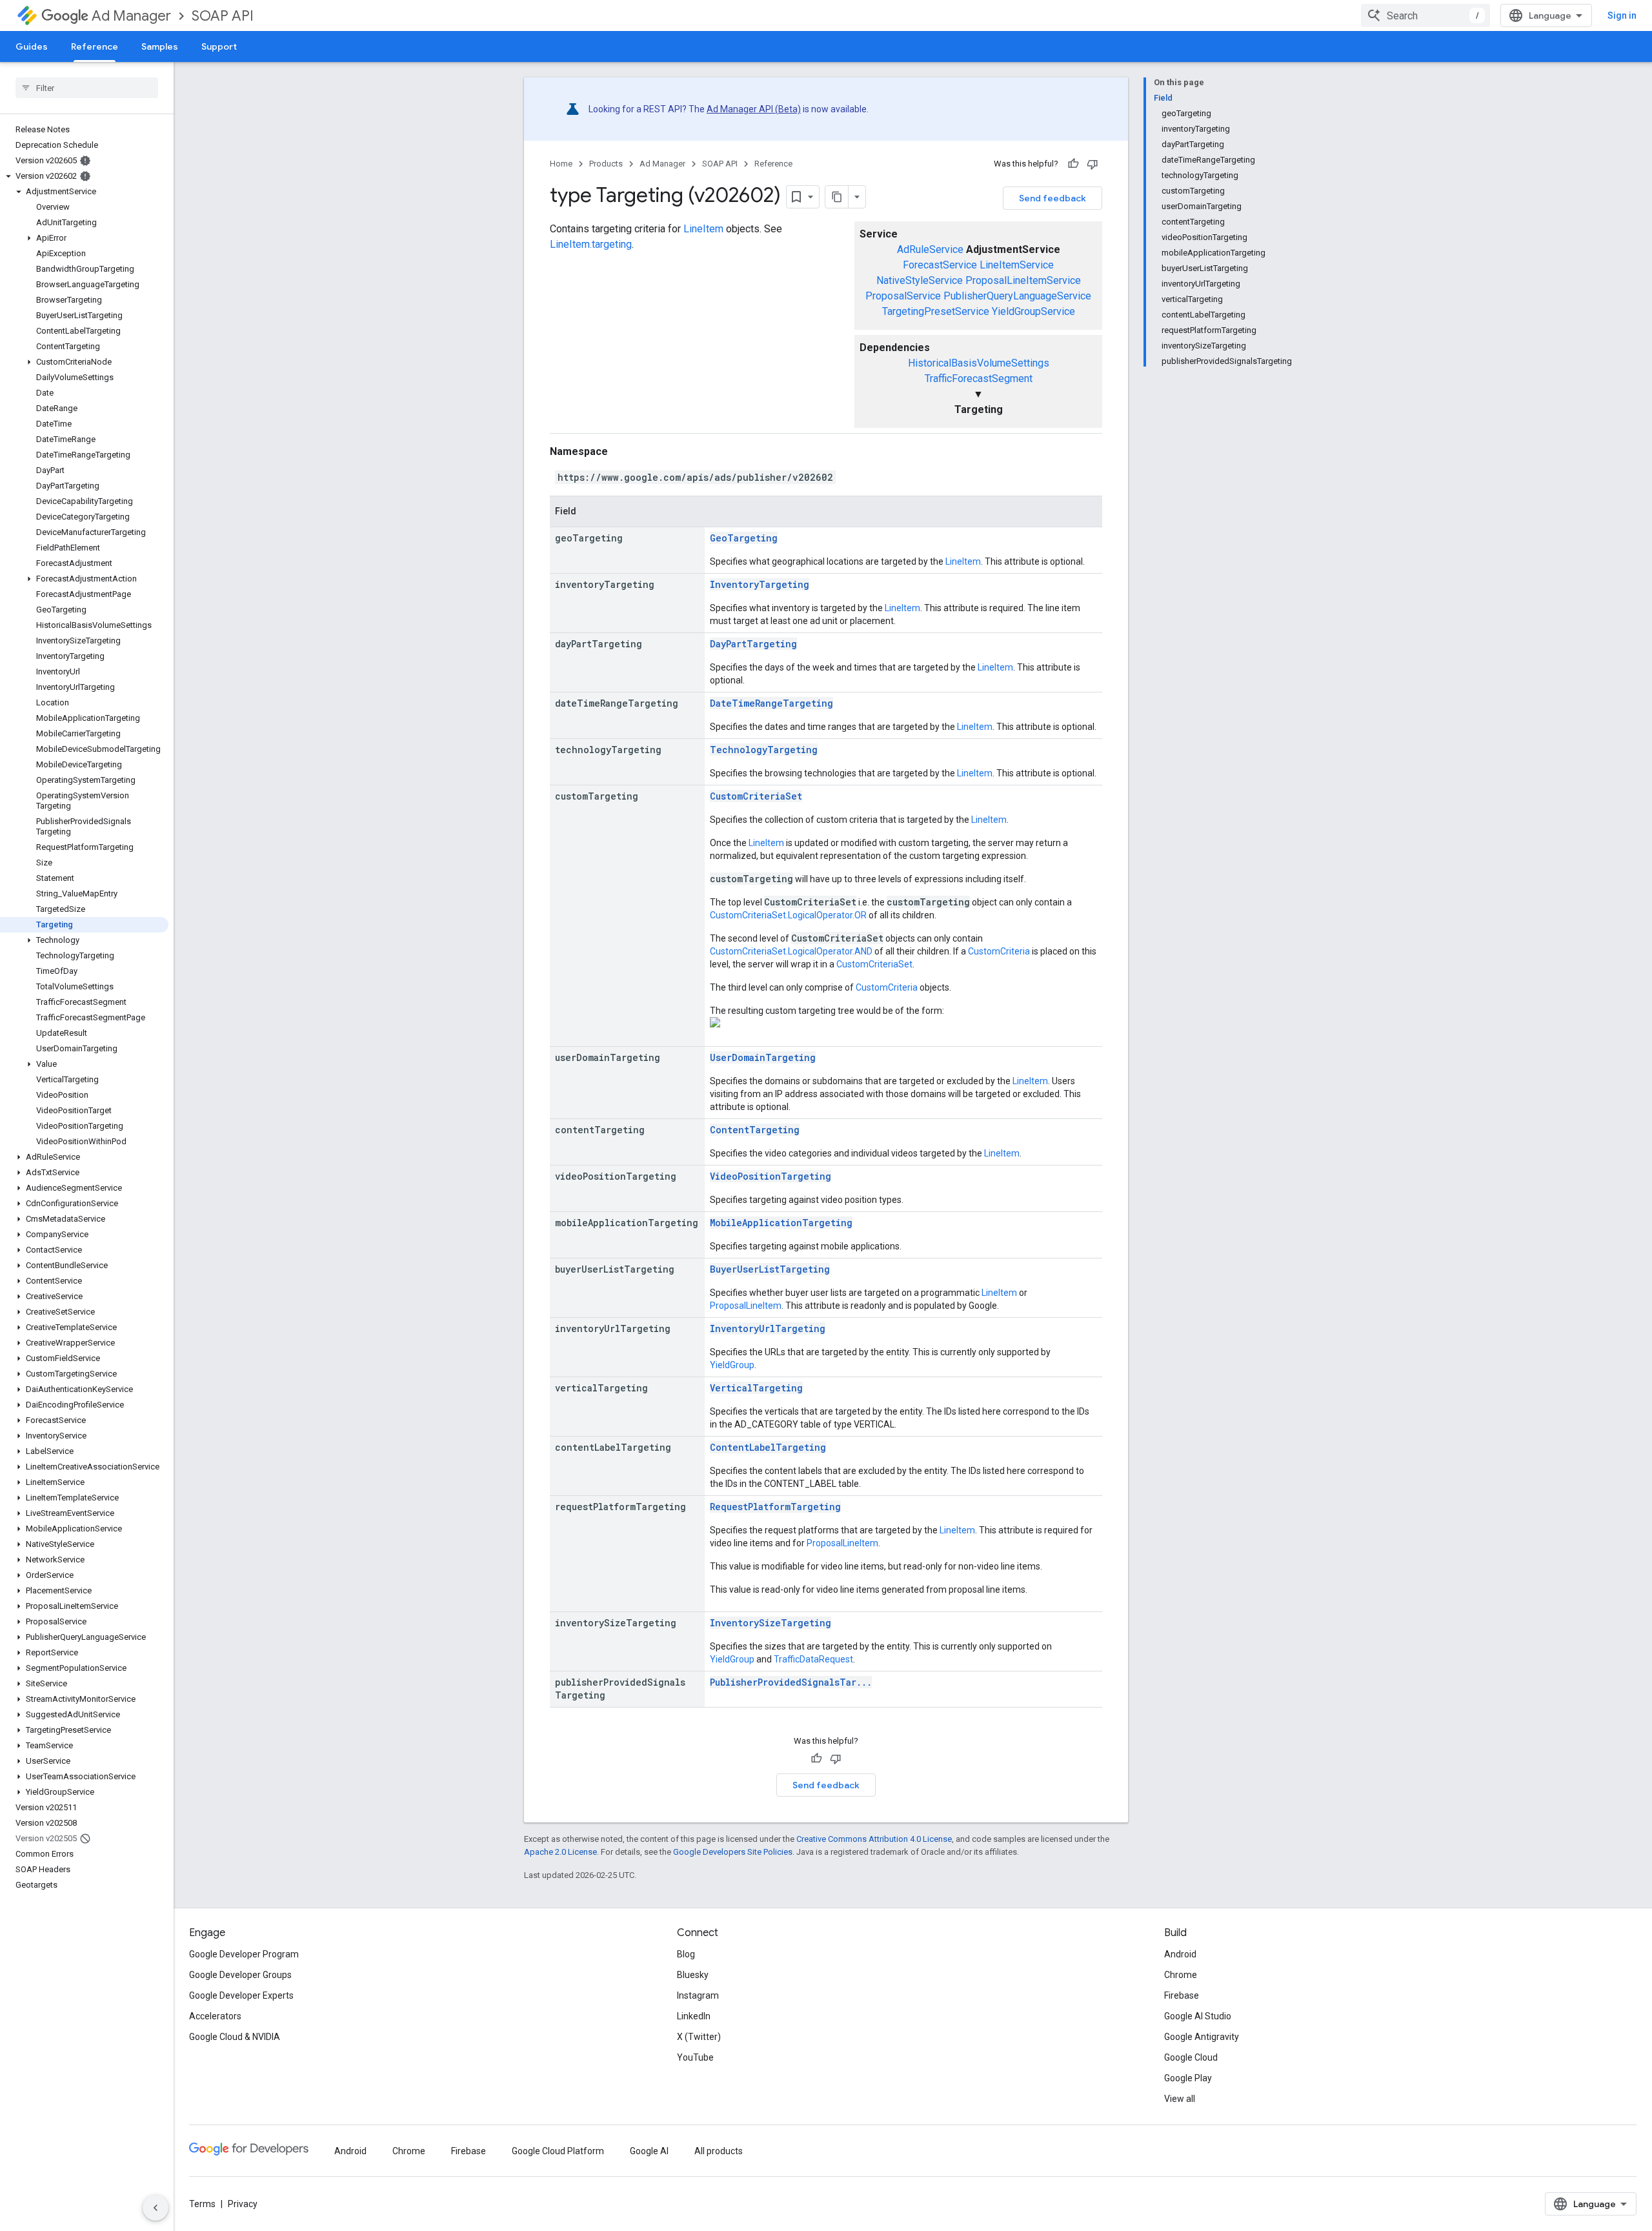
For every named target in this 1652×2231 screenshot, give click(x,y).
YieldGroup (732, 1365)
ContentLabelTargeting (768, 1447)
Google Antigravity (1202, 2037)
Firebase (1182, 1995)
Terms (202, 2204)
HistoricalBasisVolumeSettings (979, 363)
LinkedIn (694, 2016)
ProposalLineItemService (1023, 280)
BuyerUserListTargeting (770, 1269)
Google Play (1188, 2078)
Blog (686, 1954)
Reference (95, 46)
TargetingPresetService (936, 311)
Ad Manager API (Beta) (754, 109)
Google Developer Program (244, 1954)
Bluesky (693, 1975)
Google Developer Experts (241, 1995)
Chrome (1181, 1975)
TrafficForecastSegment (979, 379)
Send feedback (1053, 198)
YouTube (695, 2057)
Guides (32, 46)
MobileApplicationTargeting (781, 1223)
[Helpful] (1073, 164)
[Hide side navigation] (156, 2208)
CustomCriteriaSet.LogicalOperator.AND (791, 951)
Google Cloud (1191, 2057)
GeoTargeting (744, 538)
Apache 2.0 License (560, 1852)
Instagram (698, 1995)
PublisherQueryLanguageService (1017, 296)
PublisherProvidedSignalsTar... (791, 1682)
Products (606, 164)
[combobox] (1425, 15)
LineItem (703, 229)
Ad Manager (131, 16)
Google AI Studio (1198, 2016)
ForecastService (940, 265)
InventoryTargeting (760, 584)
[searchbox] (87, 88)
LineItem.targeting (591, 244)
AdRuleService (930, 249)
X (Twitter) (699, 2037)
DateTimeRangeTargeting (771, 703)
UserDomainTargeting (763, 1057)
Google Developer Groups (240, 1975)
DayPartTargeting (753, 644)
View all (1180, 2099)
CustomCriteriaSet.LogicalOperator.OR (788, 915)
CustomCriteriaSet (756, 796)
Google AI (649, 2151)
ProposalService (903, 296)
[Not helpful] (1093, 164)
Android (1180, 1954)
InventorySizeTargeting (771, 1623)
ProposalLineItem (746, 1306)
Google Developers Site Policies (733, 1852)
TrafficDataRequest (813, 1659)
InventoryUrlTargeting (768, 1328)
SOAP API (223, 16)
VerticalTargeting (756, 1388)
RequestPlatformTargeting (775, 1507)
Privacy (243, 2204)
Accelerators (215, 2016)
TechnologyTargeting (764, 750)
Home (561, 164)
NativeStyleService (920, 280)
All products (719, 2151)
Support (219, 46)
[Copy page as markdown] (837, 197)
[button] (84, 176)
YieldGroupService (1033, 311)
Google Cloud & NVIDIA (235, 2037)
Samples (160, 46)
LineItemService (1017, 265)
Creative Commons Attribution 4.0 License (874, 1839)
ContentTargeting (755, 1130)
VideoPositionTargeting (771, 1176)
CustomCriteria (999, 951)
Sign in (1622, 15)
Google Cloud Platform (558, 2151)
